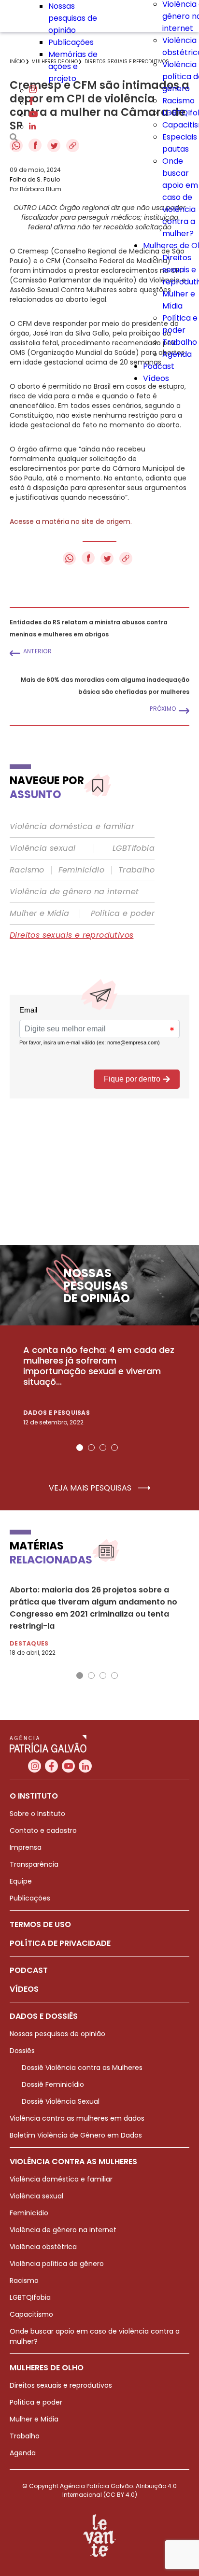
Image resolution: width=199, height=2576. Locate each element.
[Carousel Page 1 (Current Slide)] (80, 1448)
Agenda (177, 354)
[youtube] (33, 115)
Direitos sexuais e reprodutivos (71, 935)
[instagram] (33, 91)
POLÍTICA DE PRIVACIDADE (60, 1943)
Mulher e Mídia (40, 914)
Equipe (21, 1881)
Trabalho (180, 342)
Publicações (71, 42)
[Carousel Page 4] (114, 1448)
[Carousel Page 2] (91, 1448)
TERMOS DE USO (40, 1924)
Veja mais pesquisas (91, 1488)
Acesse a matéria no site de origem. (71, 521)
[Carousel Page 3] (103, 1448)
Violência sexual (43, 848)
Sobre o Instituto (37, 1814)
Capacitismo (31, 2314)
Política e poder (123, 914)
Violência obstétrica (43, 2247)
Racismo (178, 101)
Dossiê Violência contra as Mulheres (82, 2068)
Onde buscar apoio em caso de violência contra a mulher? (180, 197)
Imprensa (26, 1847)
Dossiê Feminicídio (53, 2084)
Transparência (34, 1864)
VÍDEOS (24, 1989)
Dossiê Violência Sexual (61, 2101)
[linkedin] (32, 127)
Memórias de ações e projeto (73, 66)
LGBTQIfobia (30, 2297)
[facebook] (31, 103)
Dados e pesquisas (57, 1413)
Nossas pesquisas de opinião (73, 18)
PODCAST (29, 1970)
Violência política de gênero (57, 2264)
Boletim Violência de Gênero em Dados (76, 2135)
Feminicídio (81, 870)
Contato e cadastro (43, 1830)
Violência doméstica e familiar (72, 827)
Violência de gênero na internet (74, 892)
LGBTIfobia (134, 848)
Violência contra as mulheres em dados (77, 2118)
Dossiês (22, 2051)
